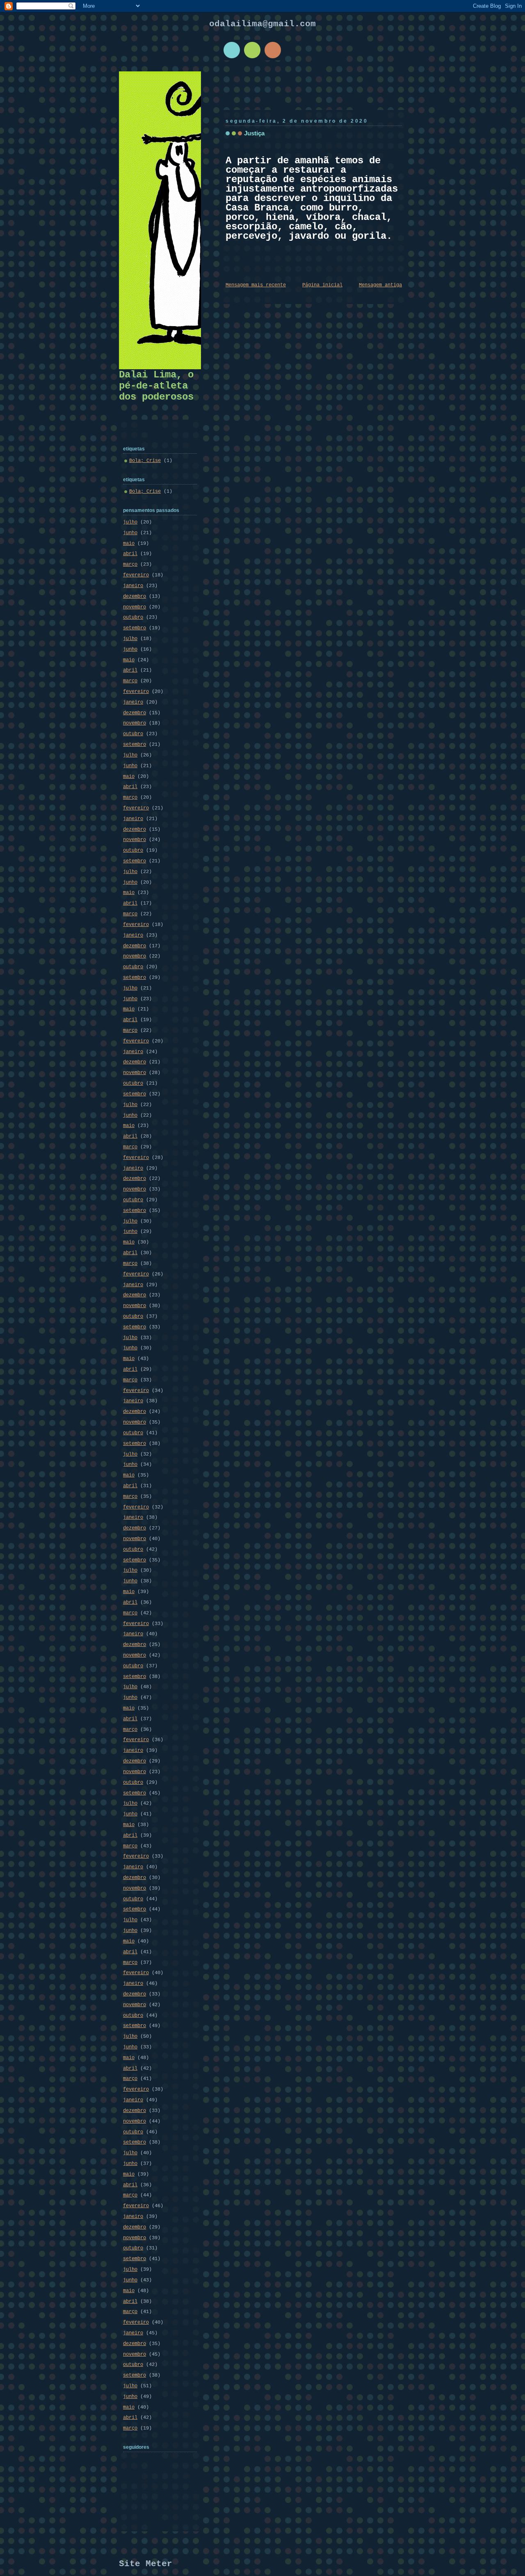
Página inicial (322, 285)
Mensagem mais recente (256, 285)
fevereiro (136, 575)
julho (130, 522)
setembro (135, 628)
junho (130, 533)
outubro (133, 617)
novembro (135, 607)
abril (130, 554)
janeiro (133, 586)
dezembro (135, 597)
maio (129, 544)
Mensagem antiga (380, 285)
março (130, 565)
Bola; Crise (145, 461)
